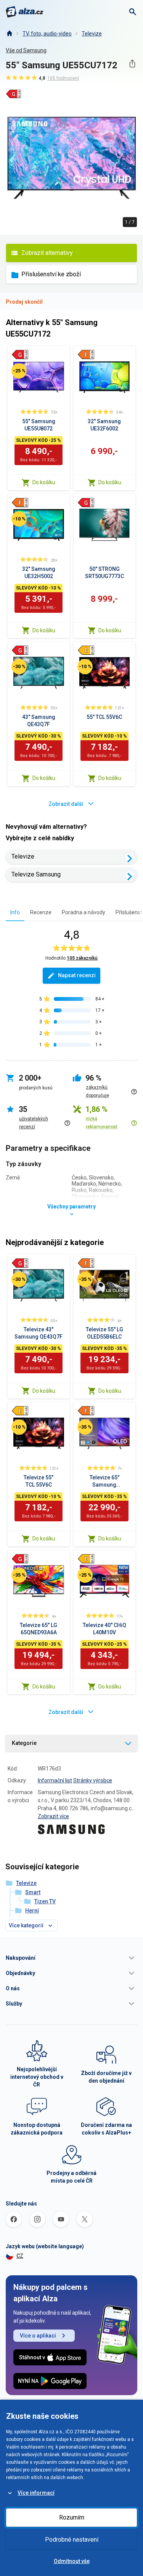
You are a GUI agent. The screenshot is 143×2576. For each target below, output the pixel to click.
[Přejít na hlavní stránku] (25, 12)
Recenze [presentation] (41, 912)
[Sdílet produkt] (132, 64)
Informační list (55, 1780)
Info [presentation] (15, 912)
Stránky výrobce (93, 1780)
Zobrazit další (66, 804)
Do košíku (44, 482)
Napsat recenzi (77, 975)
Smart (33, 1892)
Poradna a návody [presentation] (84, 912)
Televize (92, 34)
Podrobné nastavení (72, 2540)
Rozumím (72, 2517)
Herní (32, 1911)
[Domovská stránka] (9, 34)
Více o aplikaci (38, 2336)
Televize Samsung (36, 874)
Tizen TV (45, 1901)
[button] (71, 1958)
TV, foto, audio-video (47, 34)
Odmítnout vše (72, 2561)
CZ (20, 2256)
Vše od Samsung (26, 50)
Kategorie (24, 1743)
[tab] (15, 912)
